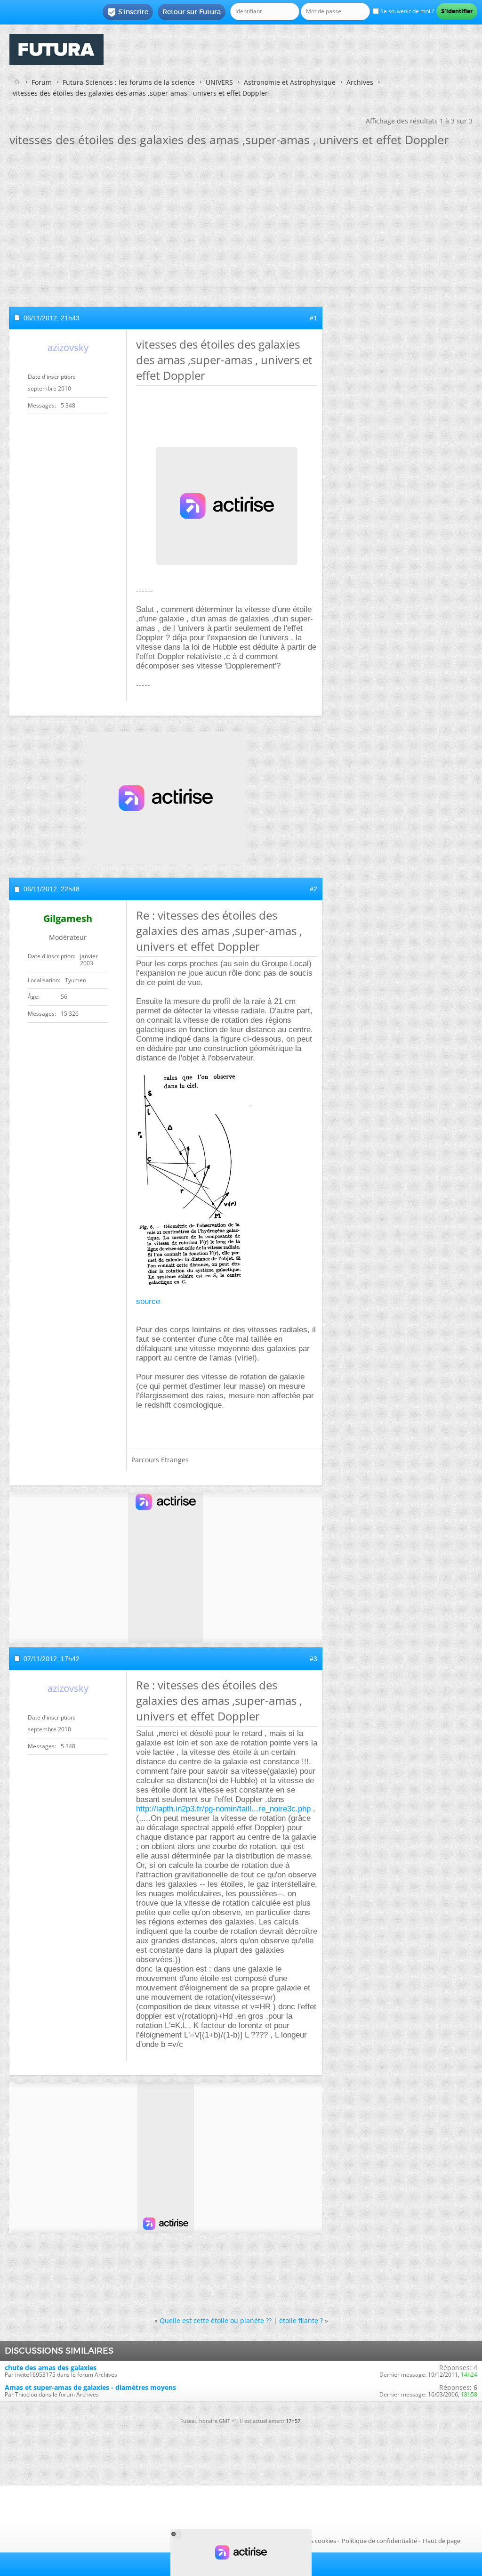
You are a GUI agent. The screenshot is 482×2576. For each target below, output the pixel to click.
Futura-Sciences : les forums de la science (129, 82)
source (148, 1301)
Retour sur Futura (192, 12)
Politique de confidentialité (379, 2541)
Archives (360, 82)
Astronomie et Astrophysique (290, 82)
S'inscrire (128, 12)
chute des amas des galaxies (51, 2368)
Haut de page (442, 2541)
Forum (42, 82)
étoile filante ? (301, 2320)
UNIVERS (219, 82)
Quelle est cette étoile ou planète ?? (216, 2320)
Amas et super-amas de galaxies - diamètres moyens (90, 2387)
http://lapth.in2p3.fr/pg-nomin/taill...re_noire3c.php (223, 1809)
